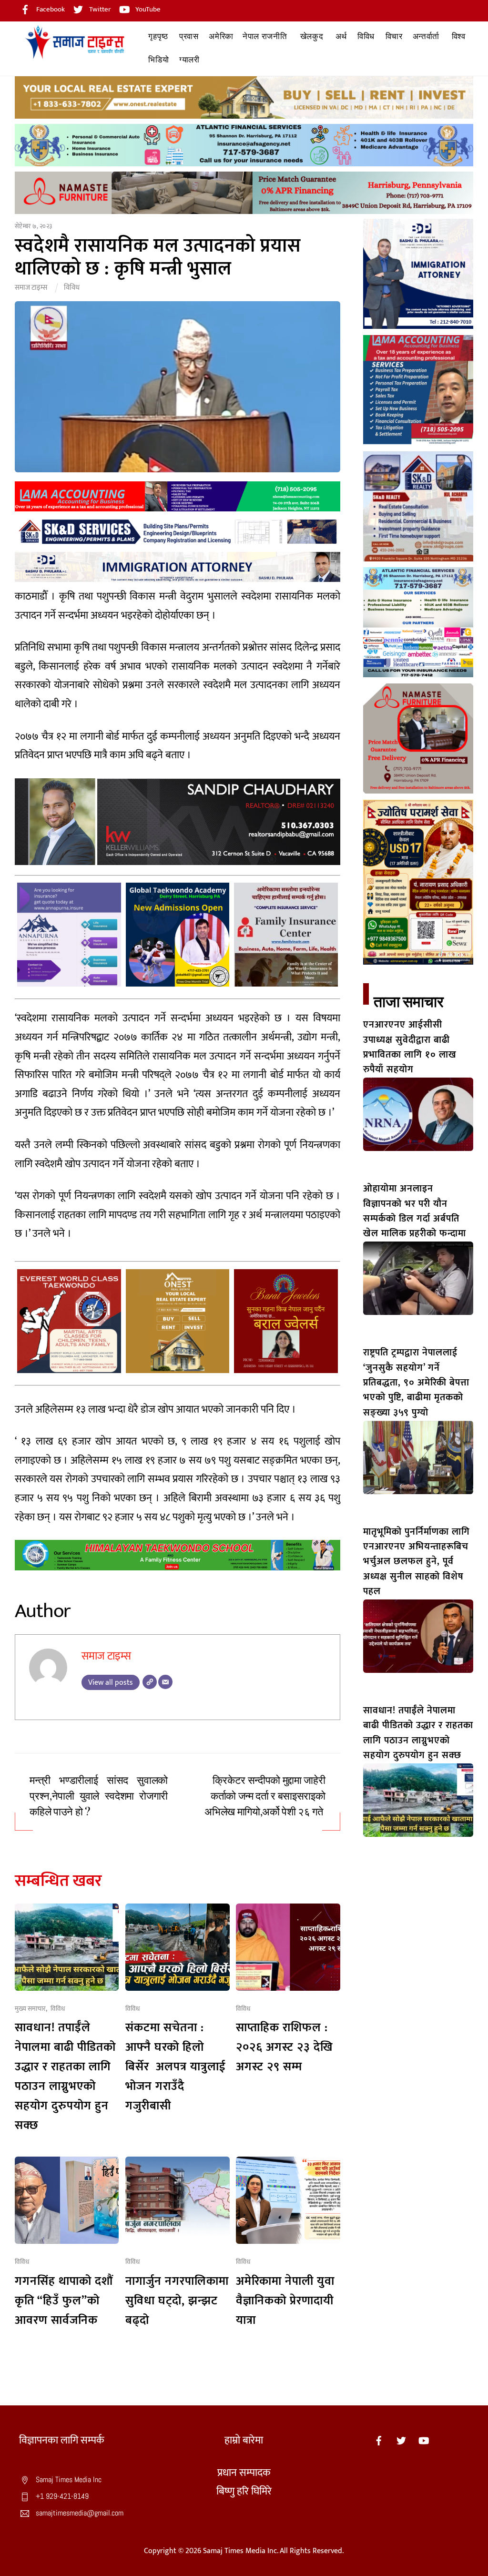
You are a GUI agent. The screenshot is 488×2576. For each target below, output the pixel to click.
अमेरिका (221, 36)
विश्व (459, 36)
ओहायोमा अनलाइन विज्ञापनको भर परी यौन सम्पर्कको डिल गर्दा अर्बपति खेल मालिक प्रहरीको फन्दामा (416, 1211)
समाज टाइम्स (31, 288)
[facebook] (379, 2440)
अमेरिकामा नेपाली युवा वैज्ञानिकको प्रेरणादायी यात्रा (285, 2301)
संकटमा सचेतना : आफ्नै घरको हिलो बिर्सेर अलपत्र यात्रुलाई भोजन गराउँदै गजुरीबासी (176, 2067)
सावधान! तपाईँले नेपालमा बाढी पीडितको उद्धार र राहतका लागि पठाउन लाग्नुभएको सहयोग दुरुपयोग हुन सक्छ (65, 2077)
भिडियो (158, 60)
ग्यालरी (189, 60)
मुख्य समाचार (30, 2009)
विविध (366, 36)
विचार (394, 36)
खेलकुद (312, 36)
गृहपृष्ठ (158, 36)
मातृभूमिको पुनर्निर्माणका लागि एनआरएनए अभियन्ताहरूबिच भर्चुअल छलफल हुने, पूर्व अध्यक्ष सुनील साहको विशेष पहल (417, 1562)
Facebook (50, 9)
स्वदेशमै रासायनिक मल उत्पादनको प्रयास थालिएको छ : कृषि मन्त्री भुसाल (158, 257)
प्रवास (189, 36)
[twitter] (401, 2440)
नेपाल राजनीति (265, 36)
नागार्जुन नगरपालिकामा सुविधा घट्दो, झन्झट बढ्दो (177, 2301)
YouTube (147, 9)
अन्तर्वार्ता (426, 36)
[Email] (165, 1682)
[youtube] (424, 2440)
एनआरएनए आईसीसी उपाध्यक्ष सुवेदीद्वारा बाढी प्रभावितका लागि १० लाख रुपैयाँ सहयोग (410, 1047)
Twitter (99, 9)
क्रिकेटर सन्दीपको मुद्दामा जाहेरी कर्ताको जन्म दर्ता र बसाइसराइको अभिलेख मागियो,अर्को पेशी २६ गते (265, 1796)
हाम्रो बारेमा (244, 2440)
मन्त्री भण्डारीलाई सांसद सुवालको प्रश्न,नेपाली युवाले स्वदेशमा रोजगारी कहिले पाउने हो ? (99, 1796)
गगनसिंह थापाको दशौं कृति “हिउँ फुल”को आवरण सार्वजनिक (64, 2301)
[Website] (150, 1682)
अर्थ (341, 36)
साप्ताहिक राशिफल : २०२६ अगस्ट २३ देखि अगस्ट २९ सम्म (285, 2047)
